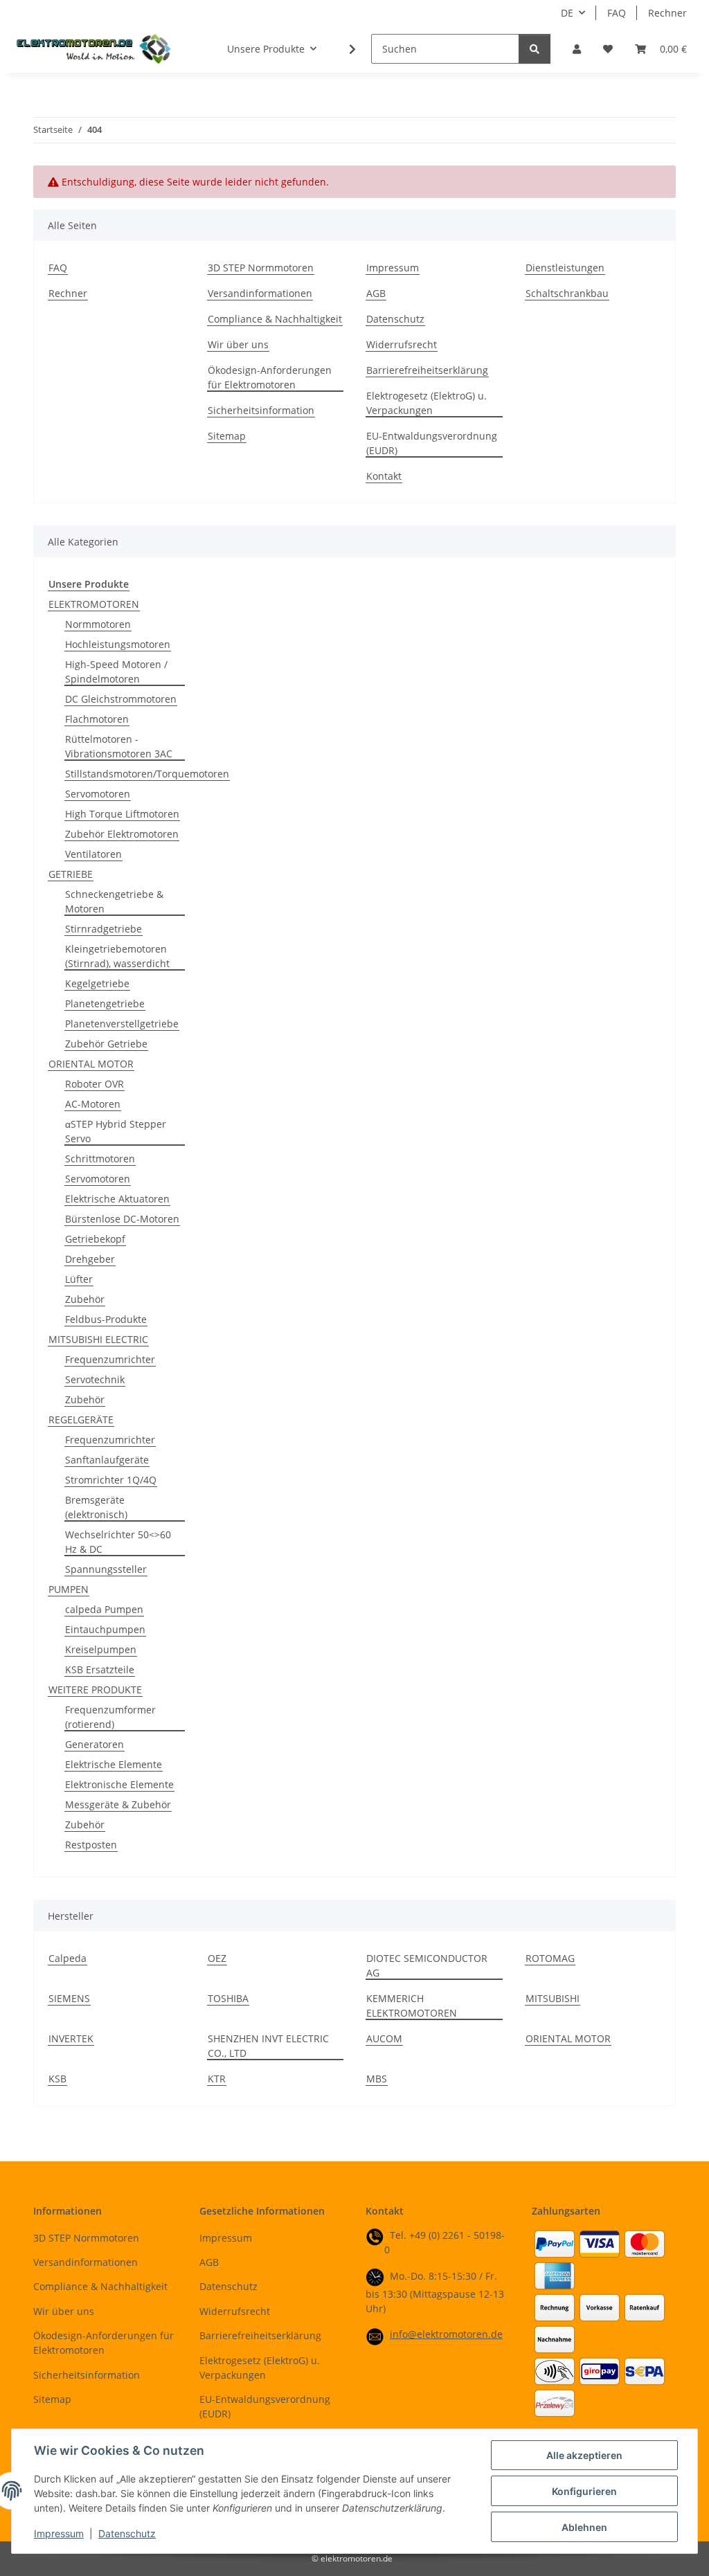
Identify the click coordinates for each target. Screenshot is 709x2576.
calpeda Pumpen (104, 1609)
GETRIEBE (71, 874)
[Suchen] (535, 49)
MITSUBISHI (553, 1998)
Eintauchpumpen (105, 1629)
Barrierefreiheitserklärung (427, 370)
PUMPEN (69, 1589)
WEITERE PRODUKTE (95, 1690)
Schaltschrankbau (567, 293)
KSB (57, 2079)
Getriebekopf (95, 1239)
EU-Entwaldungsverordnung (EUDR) (432, 443)
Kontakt (384, 476)
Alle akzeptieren (584, 2455)
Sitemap (227, 436)
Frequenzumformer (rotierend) (110, 1717)
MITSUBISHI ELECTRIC (98, 1339)
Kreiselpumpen (101, 1649)
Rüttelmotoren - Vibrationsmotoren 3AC (119, 746)
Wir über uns (238, 344)
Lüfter (79, 1279)
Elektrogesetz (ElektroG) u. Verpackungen (427, 403)
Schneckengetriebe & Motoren (114, 901)
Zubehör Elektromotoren (122, 834)
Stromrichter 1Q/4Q (111, 1480)
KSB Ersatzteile (100, 1669)
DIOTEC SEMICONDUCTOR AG (427, 1965)
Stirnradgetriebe (104, 929)
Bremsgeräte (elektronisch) (96, 1507)
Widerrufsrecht (402, 344)
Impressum (59, 2533)
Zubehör (85, 1299)
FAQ (617, 13)
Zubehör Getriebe (106, 1044)
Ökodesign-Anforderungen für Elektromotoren (270, 377)
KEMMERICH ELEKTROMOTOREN (412, 2006)
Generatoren (95, 1744)
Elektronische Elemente (119, 1784)
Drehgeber (90, 1259)
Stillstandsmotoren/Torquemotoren (147, 774)
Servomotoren (98, 794)
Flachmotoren (97, 719)
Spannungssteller (106, 1569)
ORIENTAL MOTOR (91, 1064)
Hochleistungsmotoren (118, 644)
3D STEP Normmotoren (261, 268)
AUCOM (384, 2038)
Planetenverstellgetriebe (122, 1024)
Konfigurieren (584, 2491)
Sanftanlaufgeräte (107, 1460)
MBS (377, 2079)
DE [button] (567, 13)
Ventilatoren (93, 854)
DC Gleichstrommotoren (121, 699)
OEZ (217, 1958)
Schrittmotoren (100, 1159)
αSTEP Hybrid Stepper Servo (116, 1131)
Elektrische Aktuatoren (117, 1199)
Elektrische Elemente (114, 1764)
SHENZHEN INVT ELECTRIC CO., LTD (268, 2046)
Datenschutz (127, 2533)
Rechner (667, 13)
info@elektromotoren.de (446, 2334)
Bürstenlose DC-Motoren (122, 1219)
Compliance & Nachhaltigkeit (275, 319)
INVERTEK (71, 2038)
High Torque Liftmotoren (122, 814)
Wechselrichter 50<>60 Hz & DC (118, 1542)
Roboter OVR (95, 1084)
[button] (577, 49)
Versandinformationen (260, 293)
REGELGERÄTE (81, 1420)
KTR (217, 2079)
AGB (376, 293)
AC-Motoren (93, 1104)
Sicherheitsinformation (261, 410)
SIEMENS (69, 1998)
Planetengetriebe (105, 1003)
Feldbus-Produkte (106, 1319)
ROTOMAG (550, 1958)
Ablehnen (584, 2527)
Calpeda (68, 1958)
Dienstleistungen (565, 268)
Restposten (91, 1845)
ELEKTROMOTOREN (94, 604)
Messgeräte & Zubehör (118, 1804)
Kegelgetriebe (97, 983)
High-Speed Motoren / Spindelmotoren (116, 672)
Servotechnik (95, 1379)
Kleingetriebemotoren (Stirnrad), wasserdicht (117, 956)
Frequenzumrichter (110, 1359)
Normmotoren (98, 624)
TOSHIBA (228, 1998)
